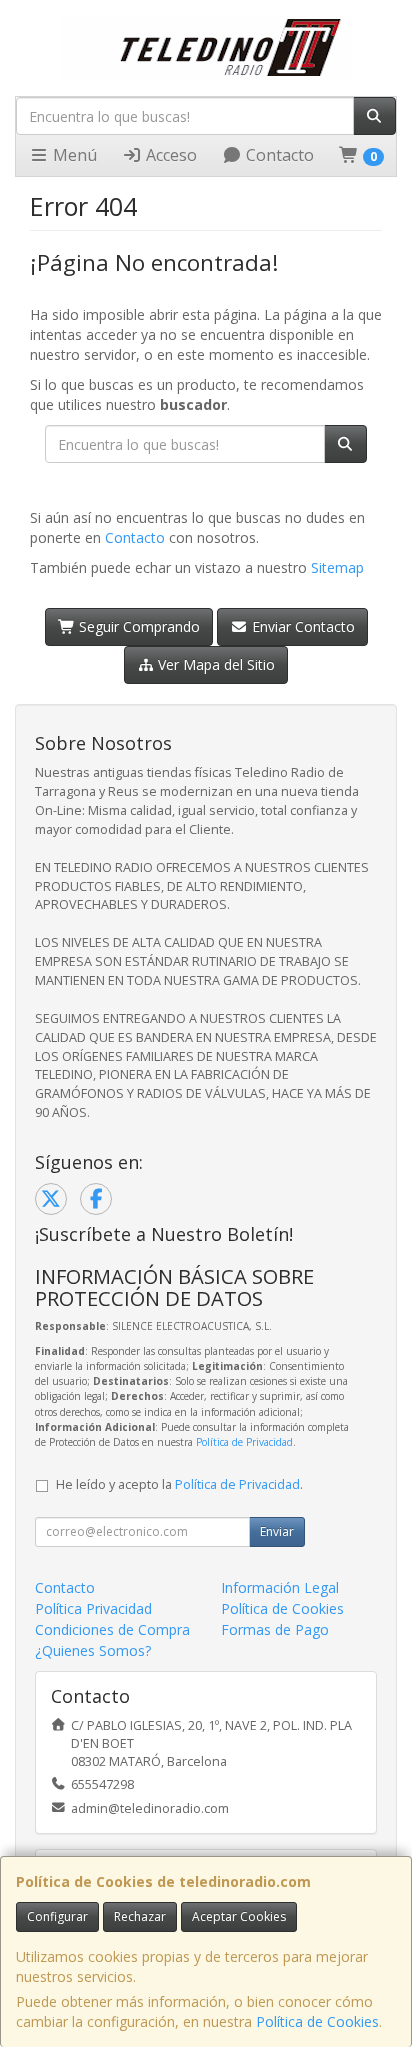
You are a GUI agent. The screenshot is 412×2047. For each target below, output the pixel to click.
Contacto (278, 155)
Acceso (169, 155)
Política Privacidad (93, 1608)
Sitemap (337, 567)
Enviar (277, 1531)
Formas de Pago (275, 1629)
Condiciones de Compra (112, 1629)
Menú (73, 155)
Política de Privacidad (244, 1442)
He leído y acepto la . (179, 1484)
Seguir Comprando (137, 626)
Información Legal (280, 1587)
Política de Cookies (317, 2021)
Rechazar (140, 1916)
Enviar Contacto (301, 626)
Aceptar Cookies (239, 1916)
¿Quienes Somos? (93, 1650)
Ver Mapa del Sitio (214, 664)
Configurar (57, 1916)
